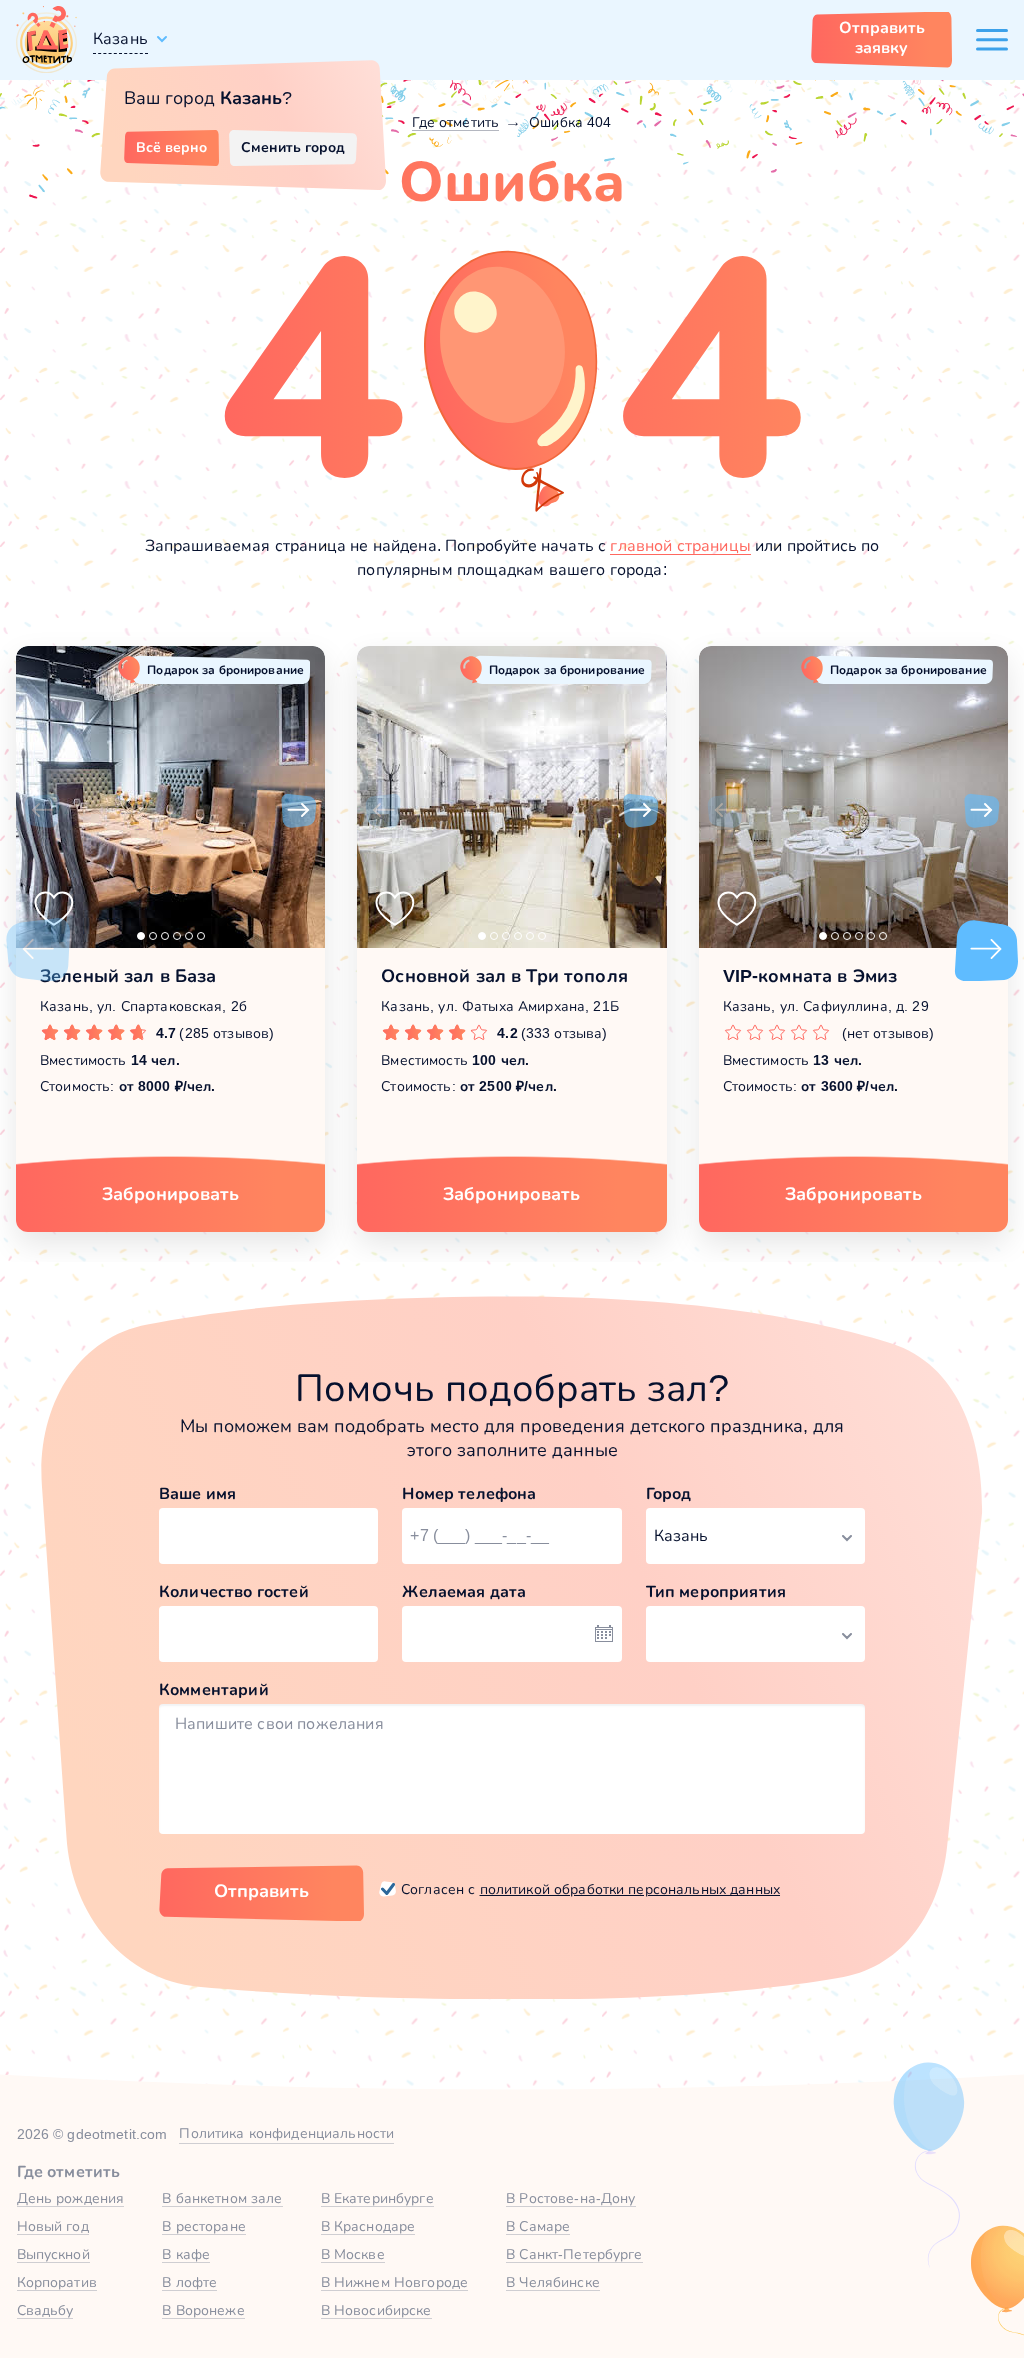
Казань (120, 38)
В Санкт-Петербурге (574, 2254)
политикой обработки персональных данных (630, 1889)
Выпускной (53, 2254)
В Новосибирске (376, 2310)
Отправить (261, 1891)
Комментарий (214, 1689)
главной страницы (680, 545)
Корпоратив (57, 2282)
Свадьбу (45, 2310)
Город (669, 1493)
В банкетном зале (222, 2198)
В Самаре (538, 2226)
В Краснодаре (368, 2226)
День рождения (71, 2198)
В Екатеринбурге (377, 2198)
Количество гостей (234, 1591)
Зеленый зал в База (128, 976)
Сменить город (293, 147)
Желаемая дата (464, 1591)
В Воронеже (203, 2310)
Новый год (53, 2226)
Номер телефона (469, 1493)
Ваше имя (197, 1493)
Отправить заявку (882, 37)
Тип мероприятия (716, 1591)
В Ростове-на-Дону (570, 2198)
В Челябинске (553, 2282)
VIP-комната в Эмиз (810, 976)
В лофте (189, 2282)
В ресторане (204, 2226)
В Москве (353, 2254)
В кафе (186, 2254)
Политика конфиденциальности (286, 2133)
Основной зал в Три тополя (504, 976)
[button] (42, 811)
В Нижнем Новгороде (395, 2282)
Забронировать (170, 1194)
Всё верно (171, 147)
